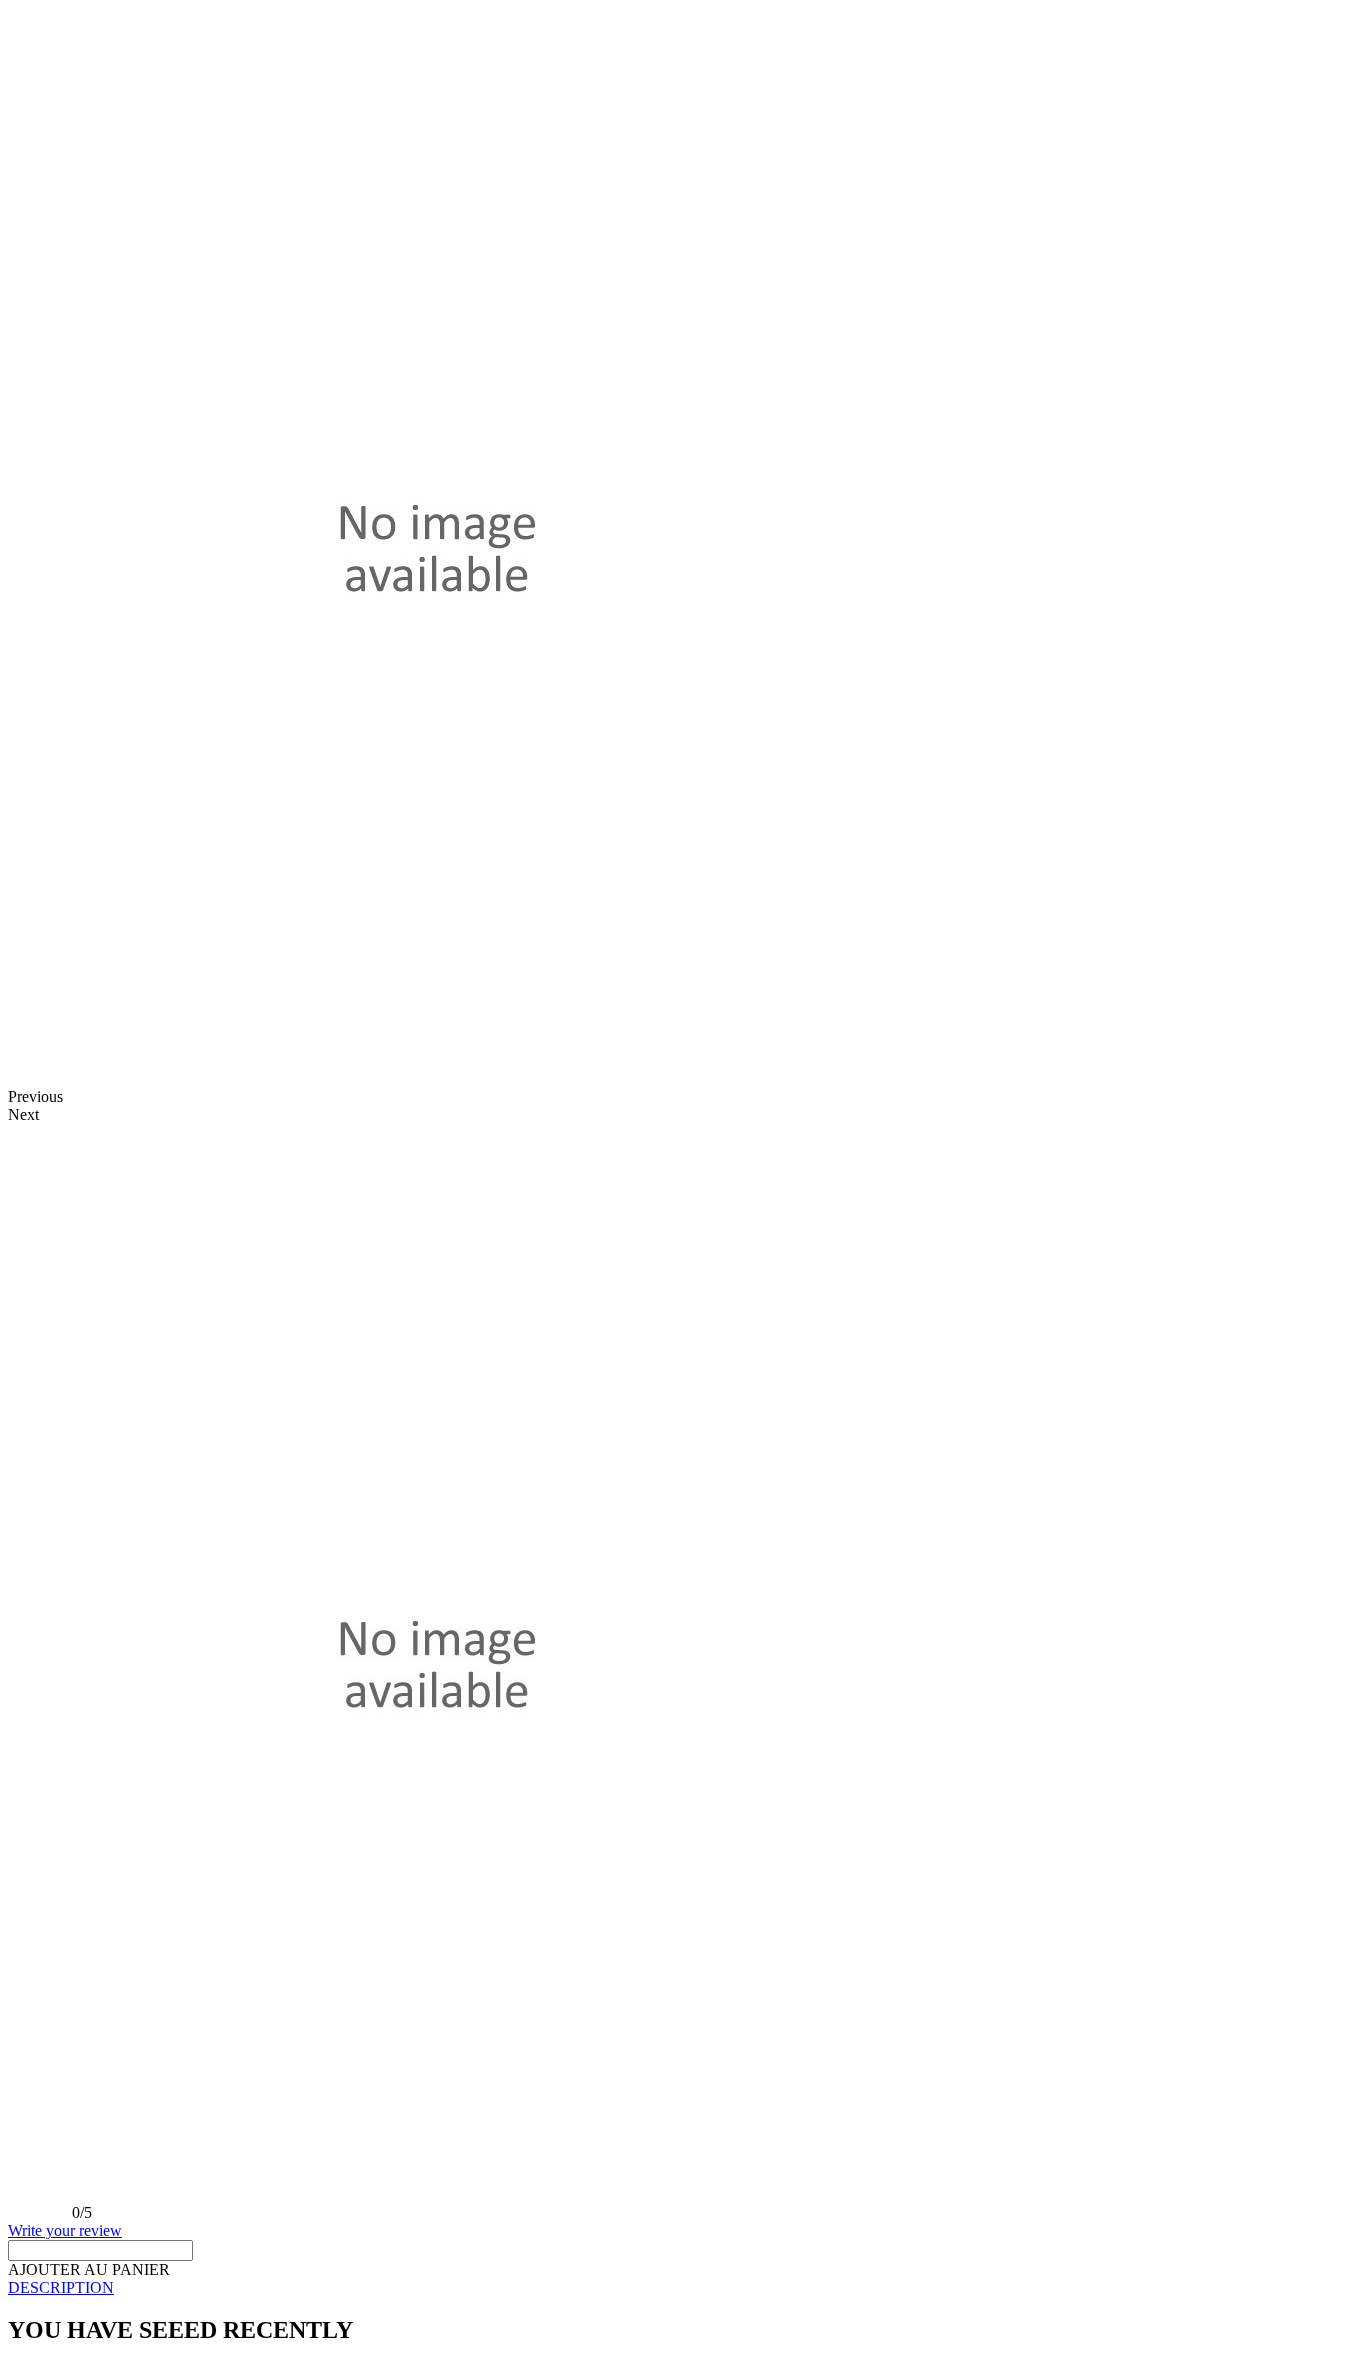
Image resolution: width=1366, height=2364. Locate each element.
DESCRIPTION (61, 2287)
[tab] (683, 2288)
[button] (89, 2269)
